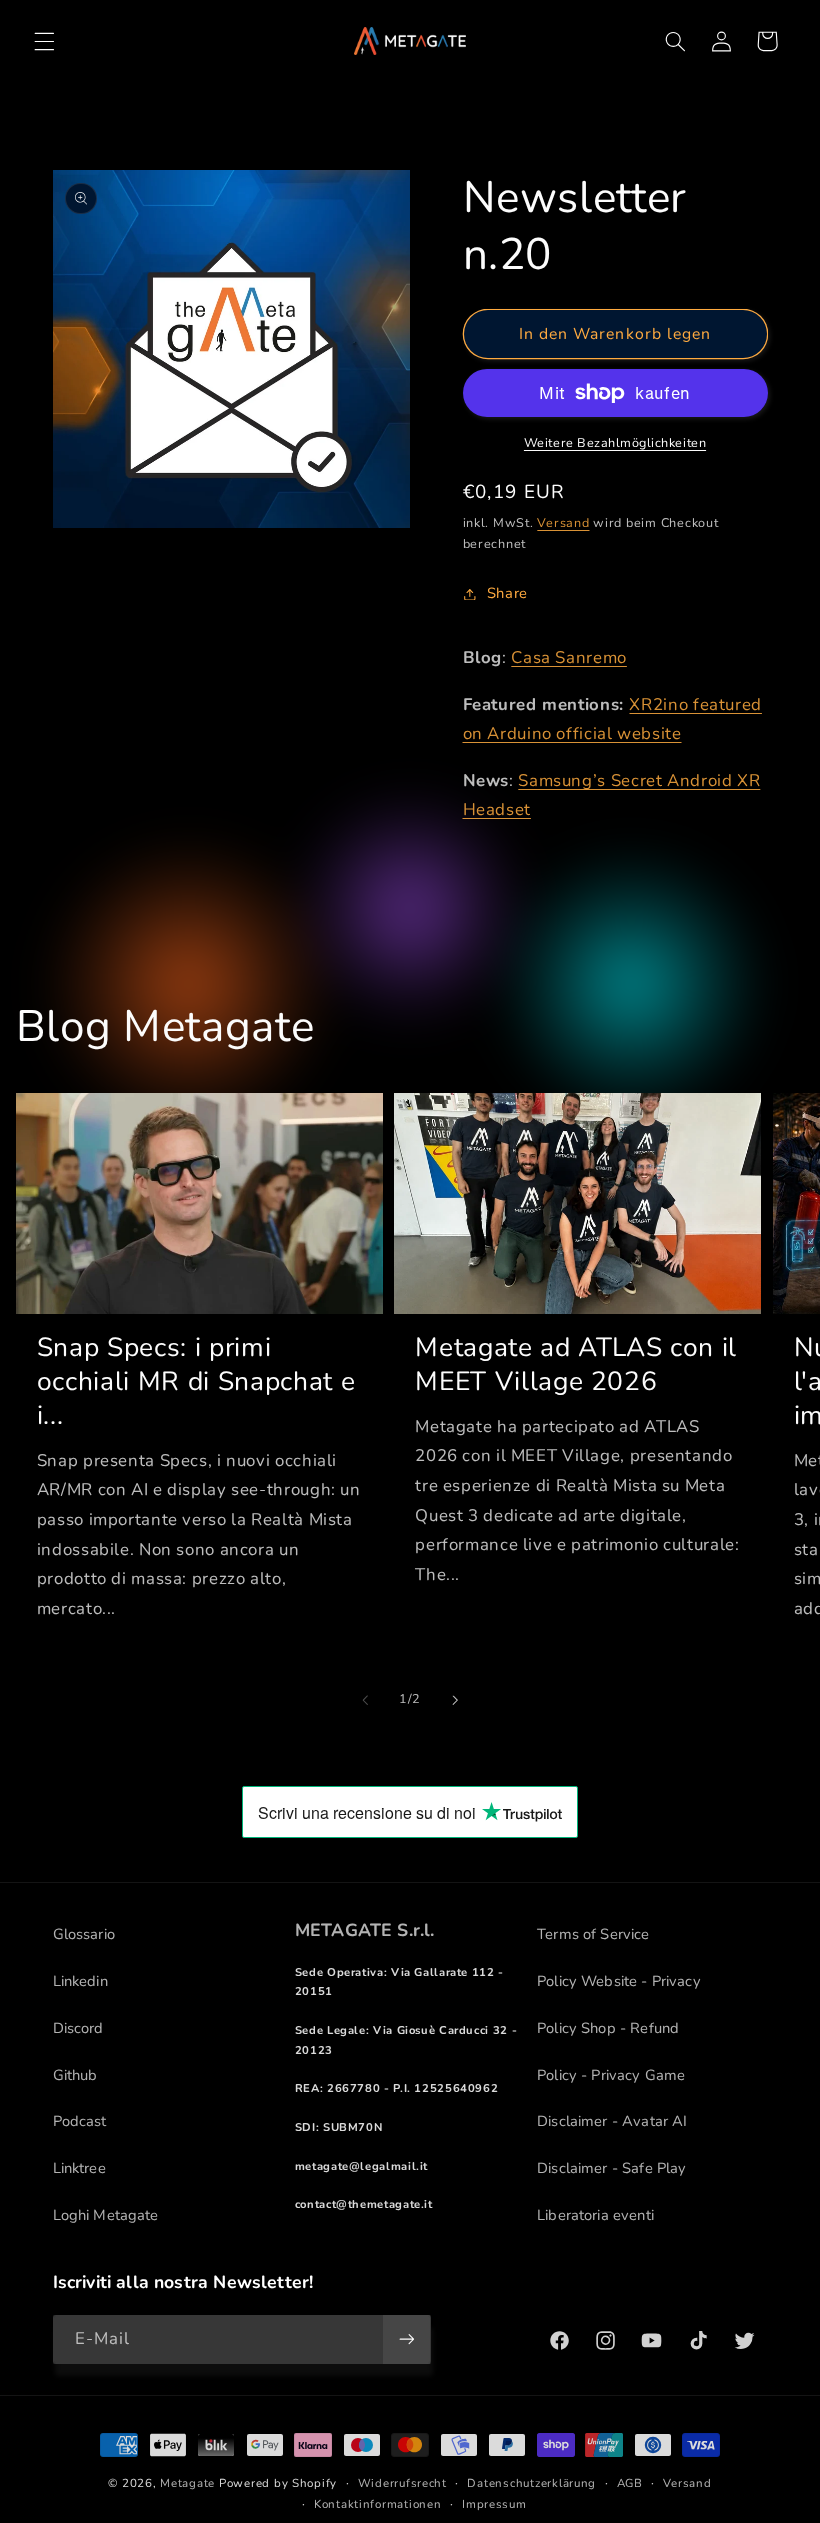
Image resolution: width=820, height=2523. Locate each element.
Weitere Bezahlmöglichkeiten (615, 442)
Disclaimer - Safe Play (611, 2168)
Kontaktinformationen (378, 2504)
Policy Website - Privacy (619, 1981)
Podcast (80, 2121)
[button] (44, 41)
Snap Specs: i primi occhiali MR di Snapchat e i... (196, 1382)
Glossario (84, 1934)
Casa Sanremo (569, 657)
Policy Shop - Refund (608, 2028)
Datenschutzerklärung (531, 2483)
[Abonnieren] (406, 2339)
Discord (78, 2028)
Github (75, 2075)
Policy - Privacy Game (611, 2075)
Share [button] (507, 593)
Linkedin (80, 1981)
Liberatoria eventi (595, 2215)
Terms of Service (593, 1934)
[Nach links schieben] (365, 1700)
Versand (563, 522)
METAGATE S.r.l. (365, 1930)
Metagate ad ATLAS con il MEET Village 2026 (576, 1365)
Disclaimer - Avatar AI (612, 2121)
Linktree (79, 2168)
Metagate (187, 2483)
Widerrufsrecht (402, 2483)
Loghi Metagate (106, 2215)
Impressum (494, 2504)
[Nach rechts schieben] (455, 1700)
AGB (630, 2483)
